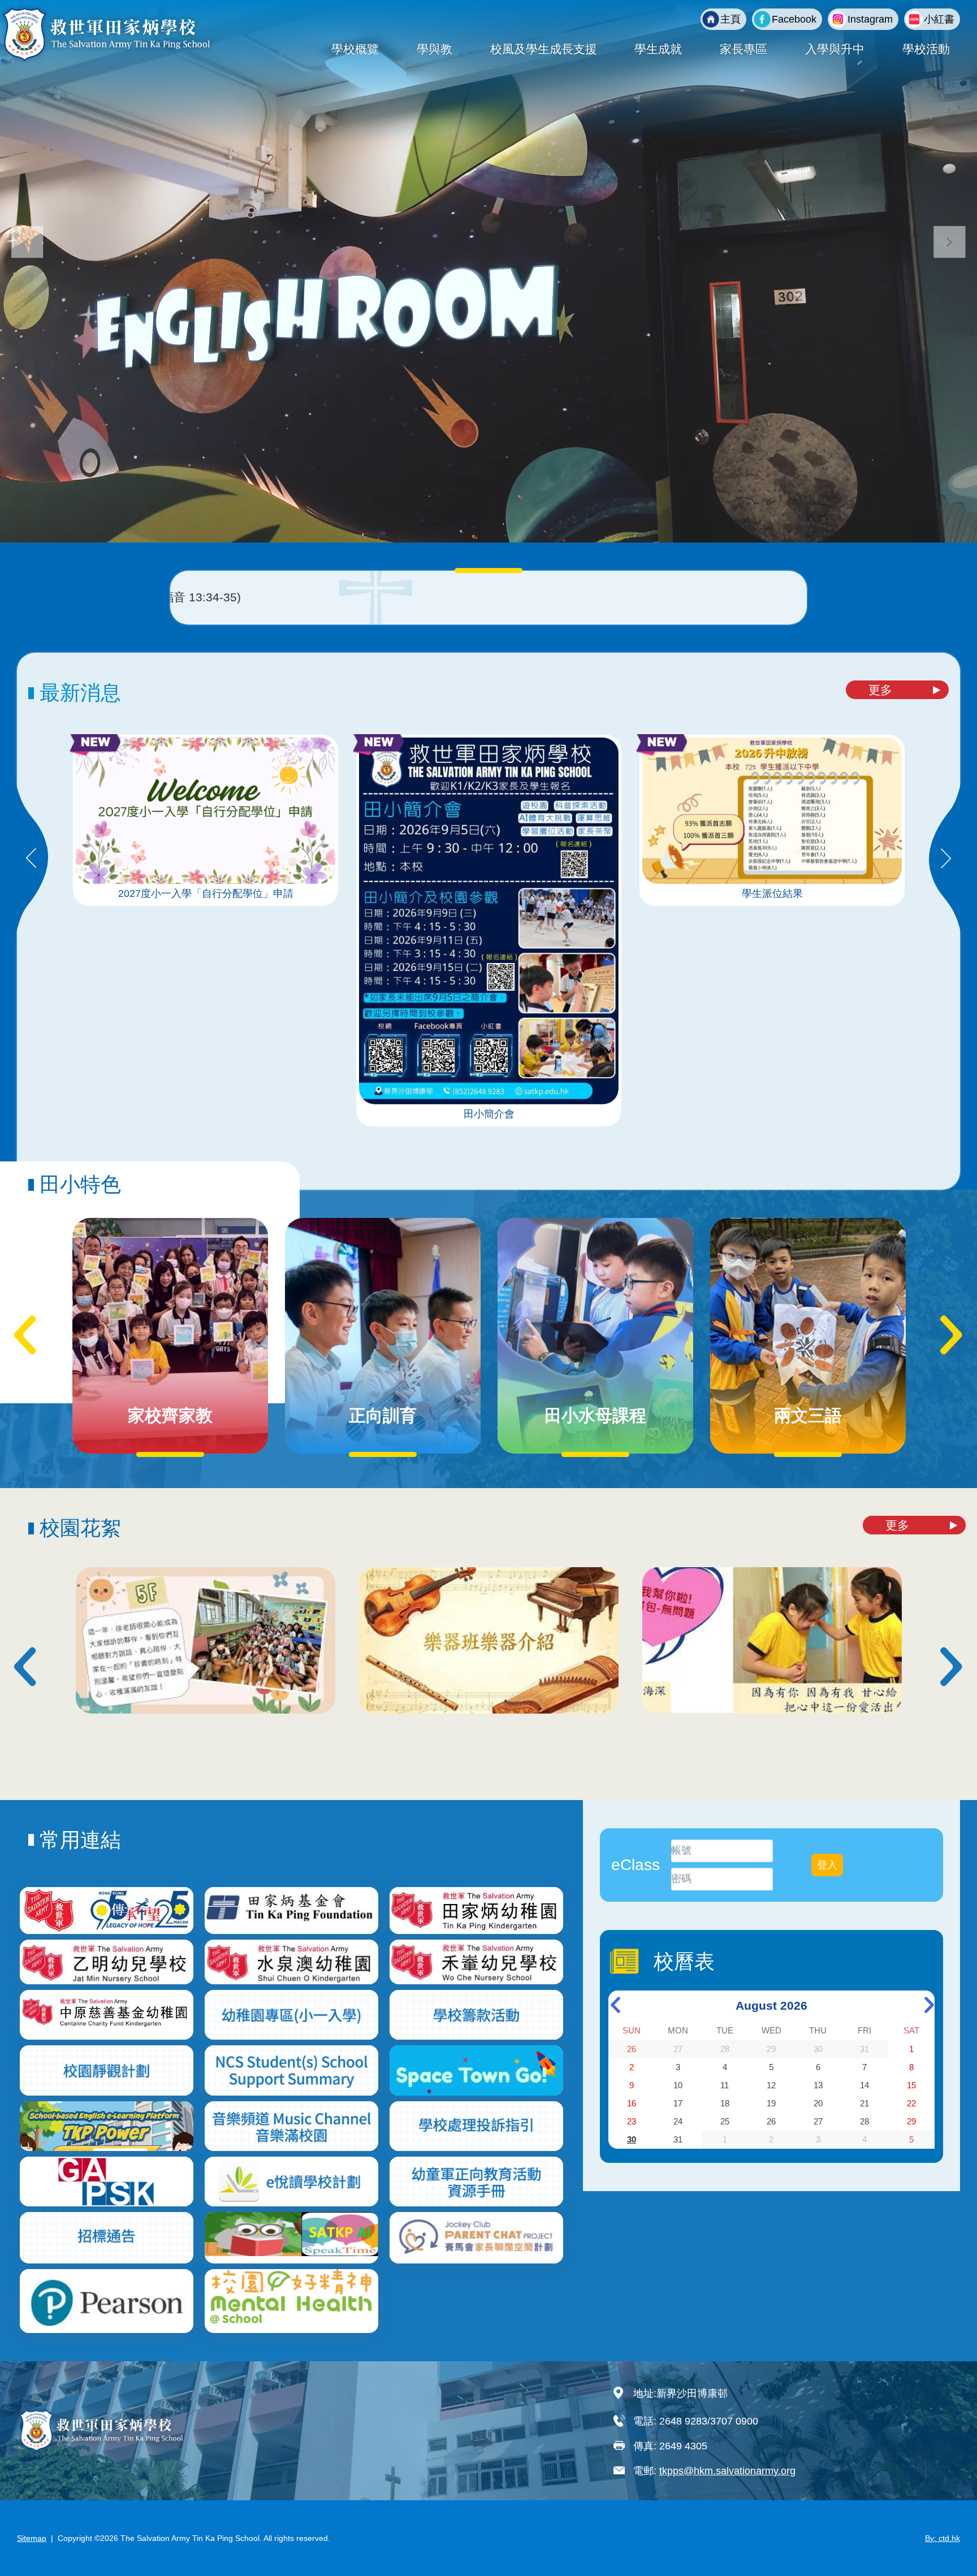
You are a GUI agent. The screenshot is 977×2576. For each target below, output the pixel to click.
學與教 (435, 49)
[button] (950, 242)
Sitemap (32, 2538)
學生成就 (658, 49)
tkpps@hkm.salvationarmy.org (727, 2471)
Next (946, 859)
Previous (31, 859)
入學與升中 (835, 49)
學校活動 (926, 49)
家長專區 (743, 49)
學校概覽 (355, 49)
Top (948, 2530)
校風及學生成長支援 (544, 49)
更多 (880, 690)
